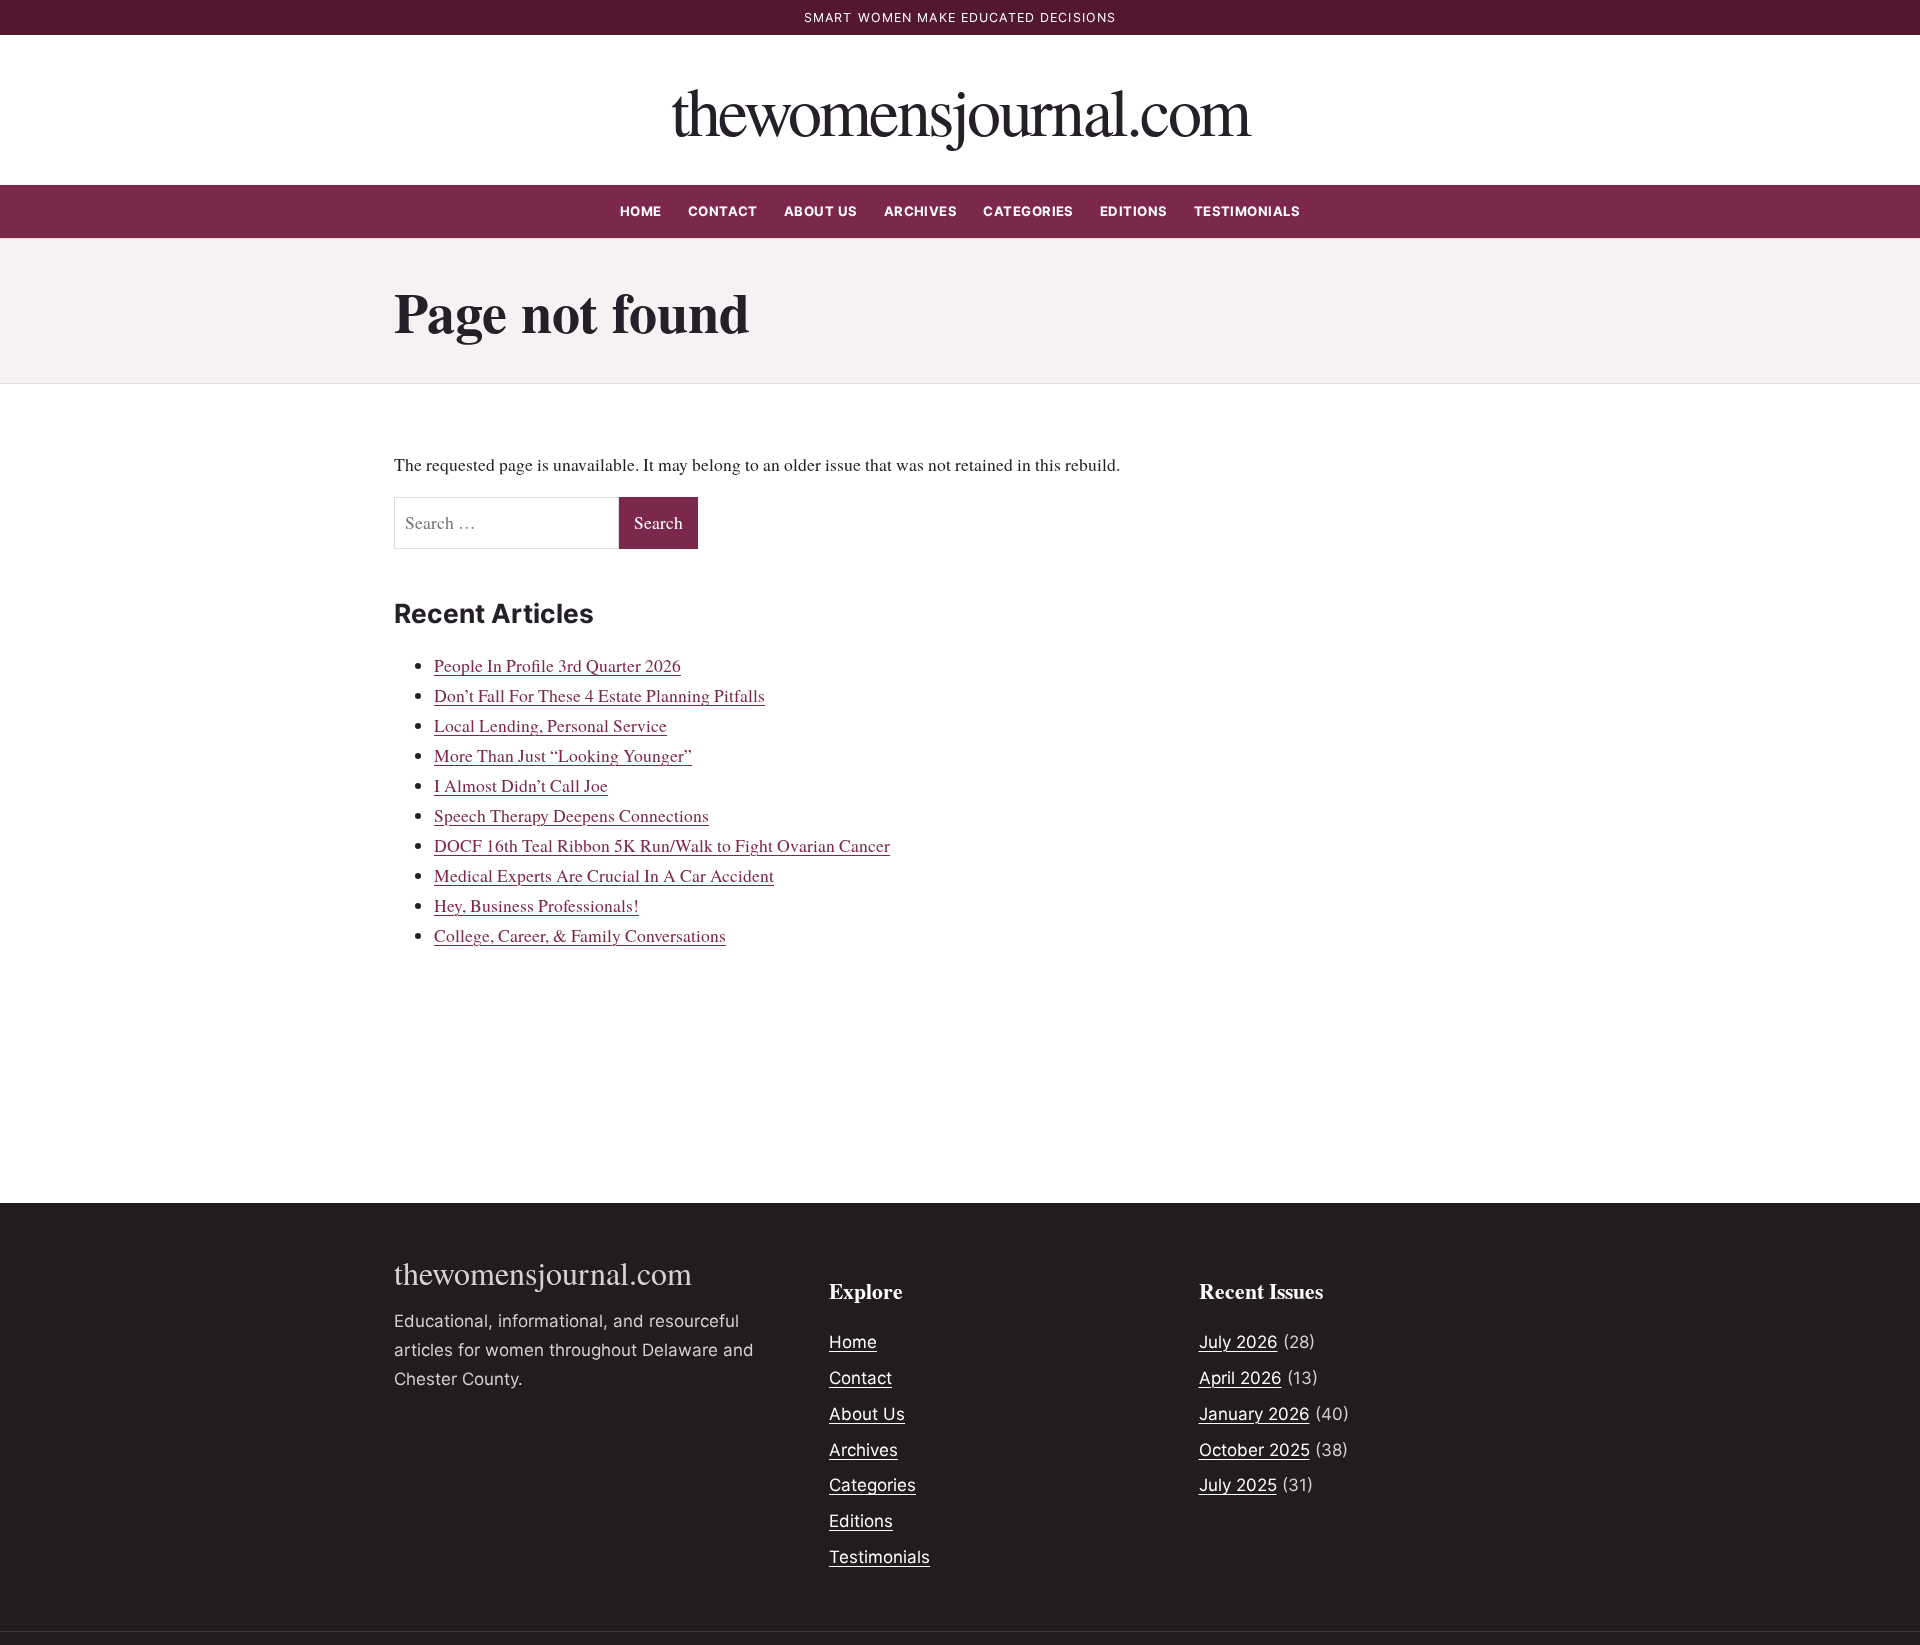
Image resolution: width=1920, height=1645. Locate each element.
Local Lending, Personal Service (550, 725)
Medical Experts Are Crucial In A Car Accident (604, 875)
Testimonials (1247, 211)
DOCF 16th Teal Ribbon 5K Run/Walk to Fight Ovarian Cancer (662, 845)
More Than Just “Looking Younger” (563, 755)
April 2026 (1240, 1378)
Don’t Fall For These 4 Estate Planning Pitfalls (599, 695)
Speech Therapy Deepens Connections (571, 815)
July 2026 (1238, 1342)
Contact (723, 211)
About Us (821, 211)
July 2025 (1238, 1485)
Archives (921, 211)
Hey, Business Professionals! (536, 905)
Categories (1028, 211)
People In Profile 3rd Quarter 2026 (557, 665)
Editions (1134, 211)
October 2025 (1254, 1450)
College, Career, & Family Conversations (580, 935)
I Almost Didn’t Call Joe (521, 785)
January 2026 (1254, 1414)
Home (641, 211)
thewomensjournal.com (960, 109)
